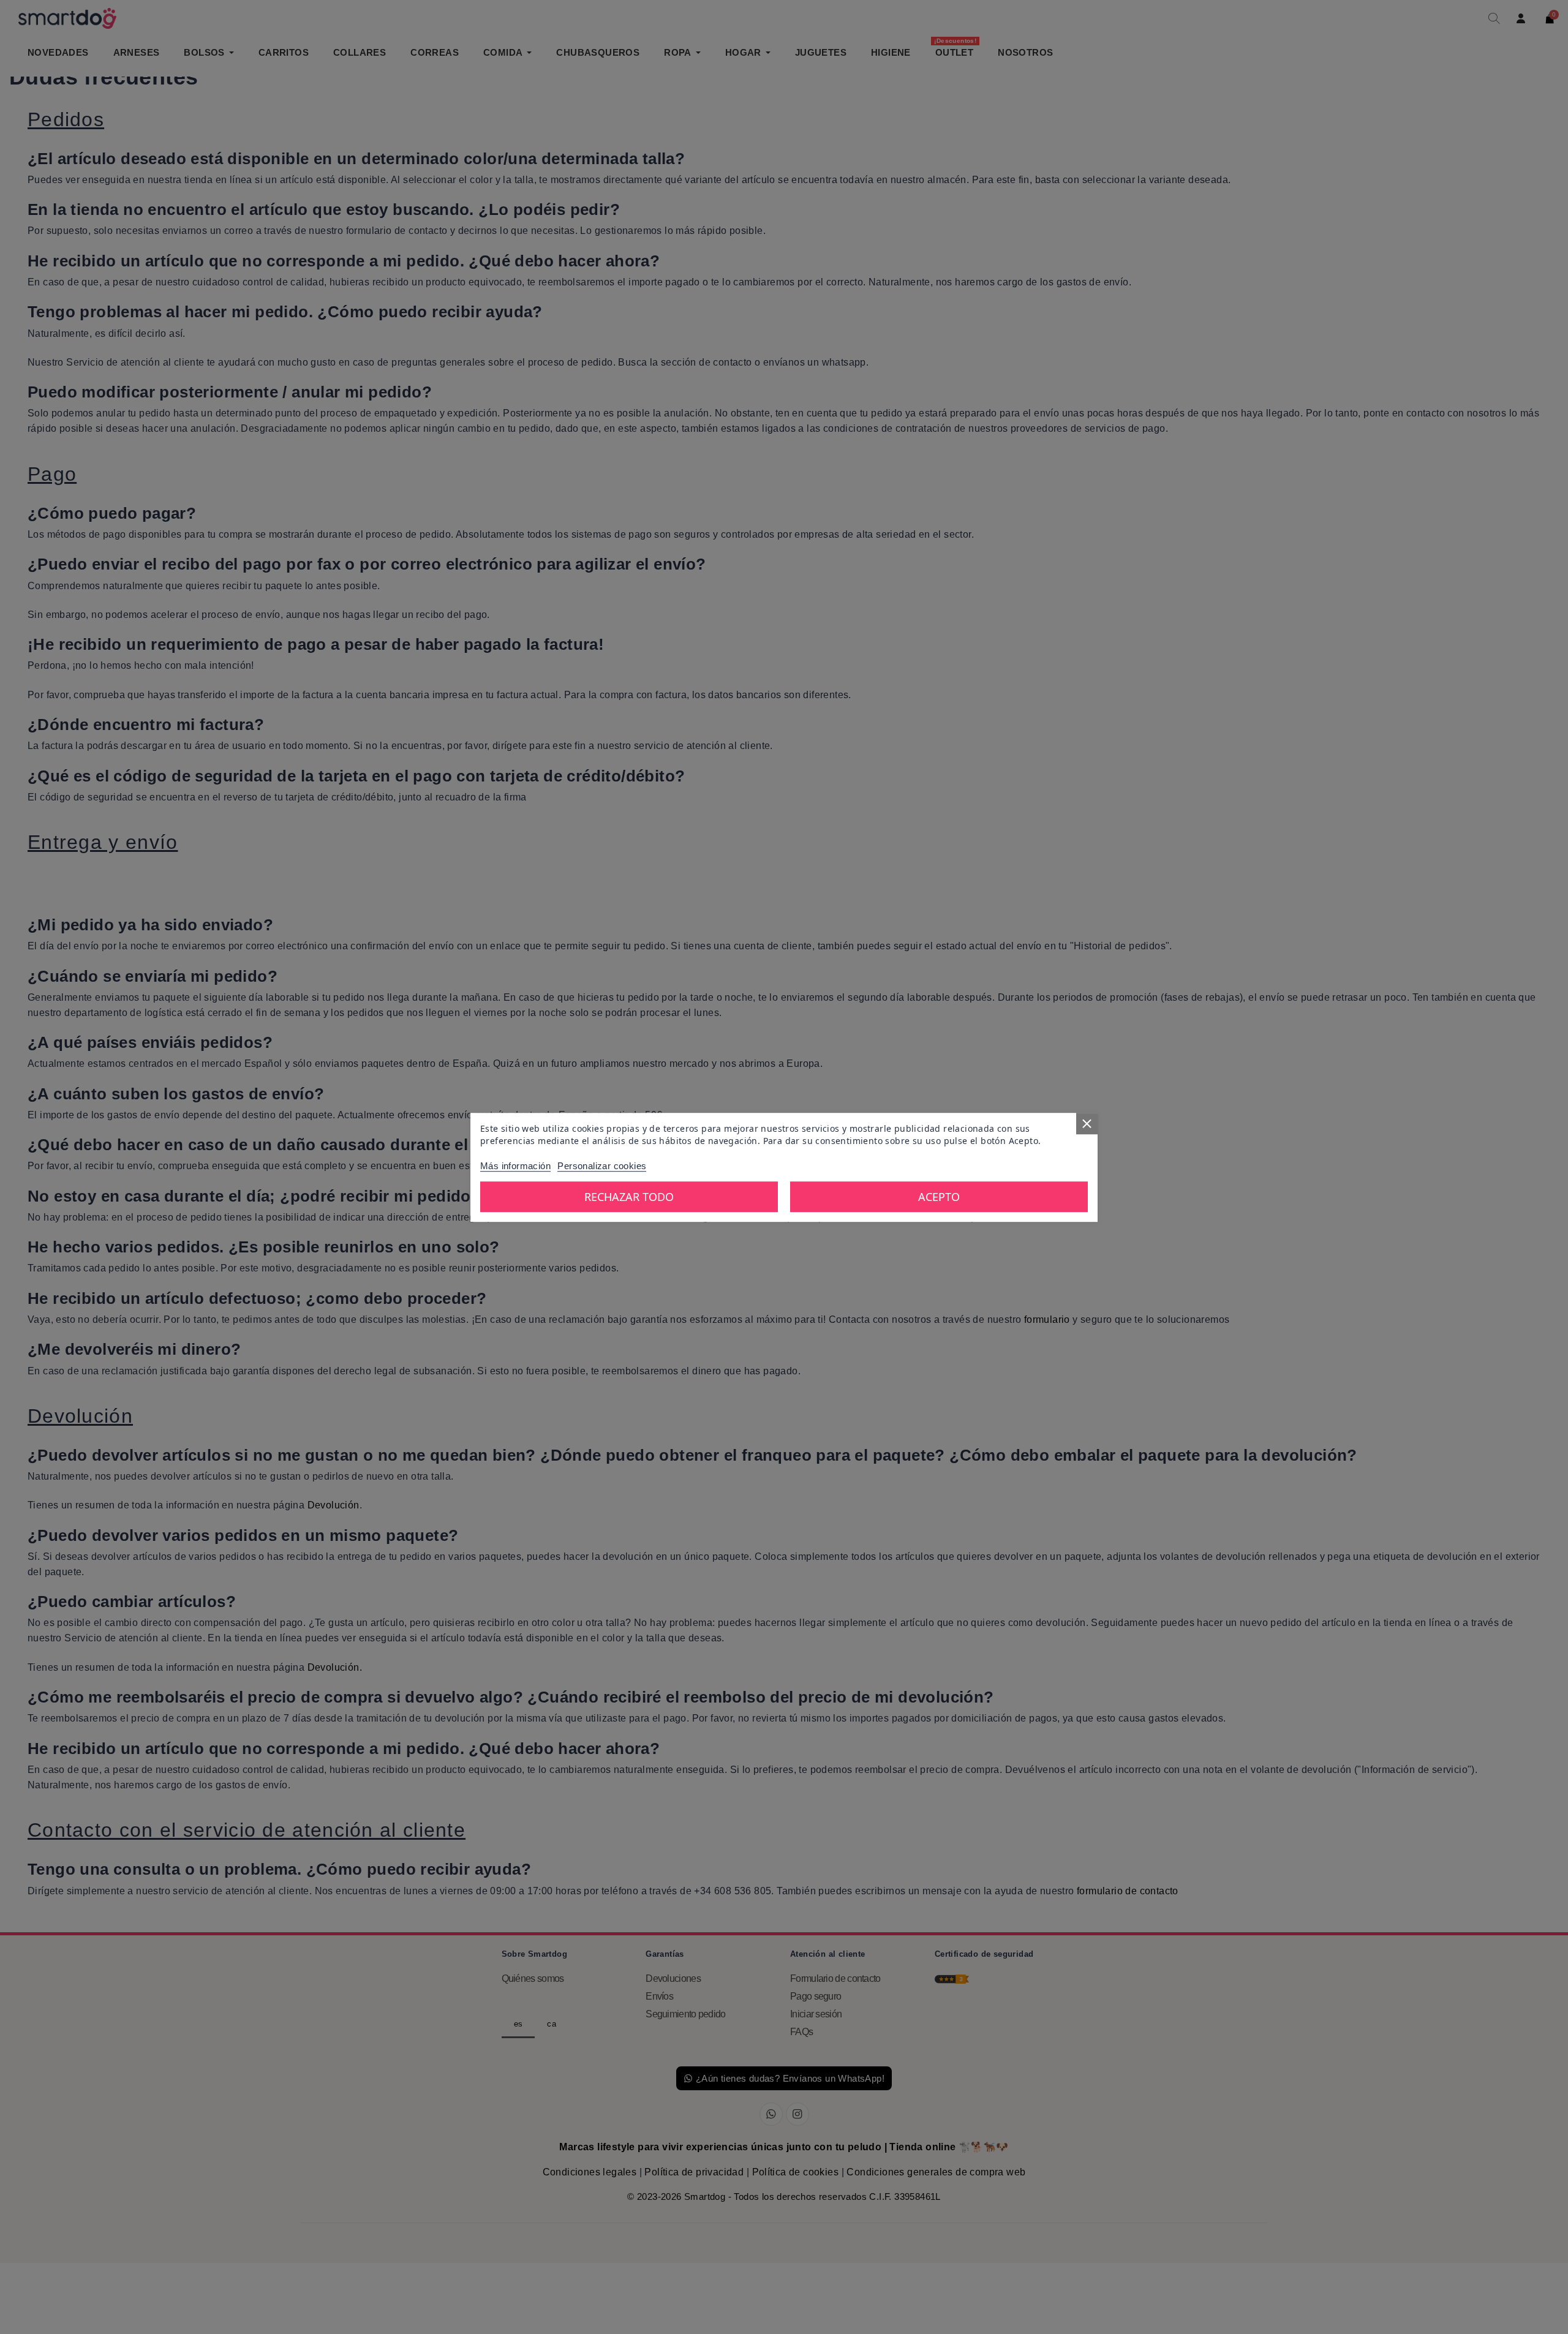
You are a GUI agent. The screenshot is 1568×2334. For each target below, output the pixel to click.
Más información (515, 1165)
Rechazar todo (629, 1196)
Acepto (939, 1196)
